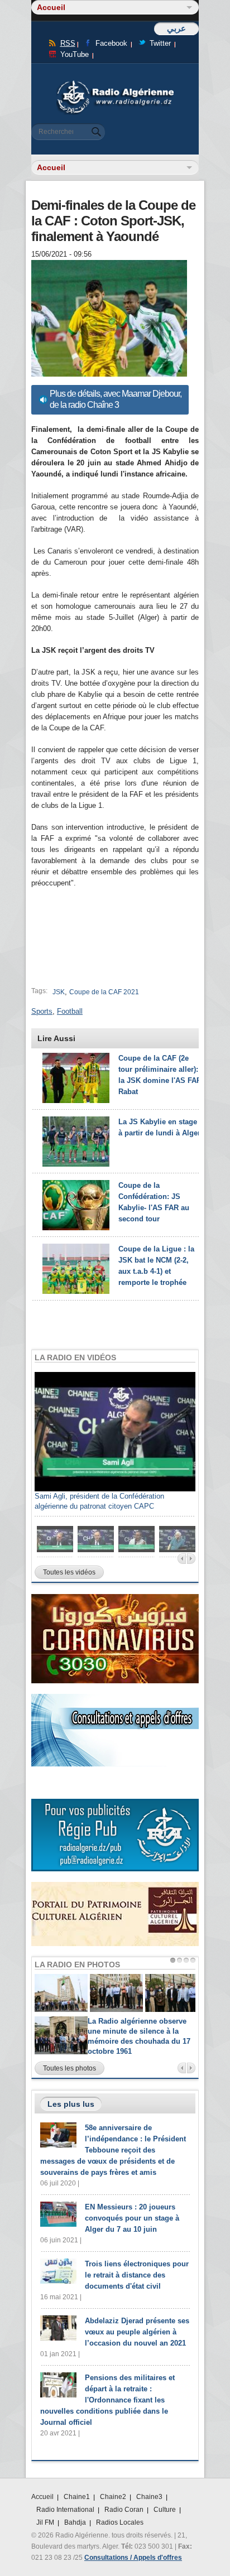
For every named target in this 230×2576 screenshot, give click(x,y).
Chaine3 (149, 2497)
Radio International (65, 2510)
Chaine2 (113, 2497)
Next (191, 1559)
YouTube (75, 54)
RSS (68, 43)
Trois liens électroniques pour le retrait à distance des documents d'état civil (137, 2275)
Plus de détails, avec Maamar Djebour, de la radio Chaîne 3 (116, 399)
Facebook (111, 43)
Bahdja (75, 2522)
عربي (176, 28)
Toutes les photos (70, 2068)
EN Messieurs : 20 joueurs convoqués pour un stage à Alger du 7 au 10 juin (132, 2218)
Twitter (160, 43)
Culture (165, 2510)
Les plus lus (71, 2104)
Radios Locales (120, 2522)
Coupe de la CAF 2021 (104, 992)
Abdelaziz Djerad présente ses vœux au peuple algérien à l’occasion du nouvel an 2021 (137, 2332)
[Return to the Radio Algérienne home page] (115, 83)
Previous (182, 1559)
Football (70, 1011)
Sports (42, 1011)
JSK (59, 992)
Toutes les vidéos (69, 1572)
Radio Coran (124, 2510)
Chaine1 (77, 2497)
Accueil (42, 2497)
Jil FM (45, 2522)
